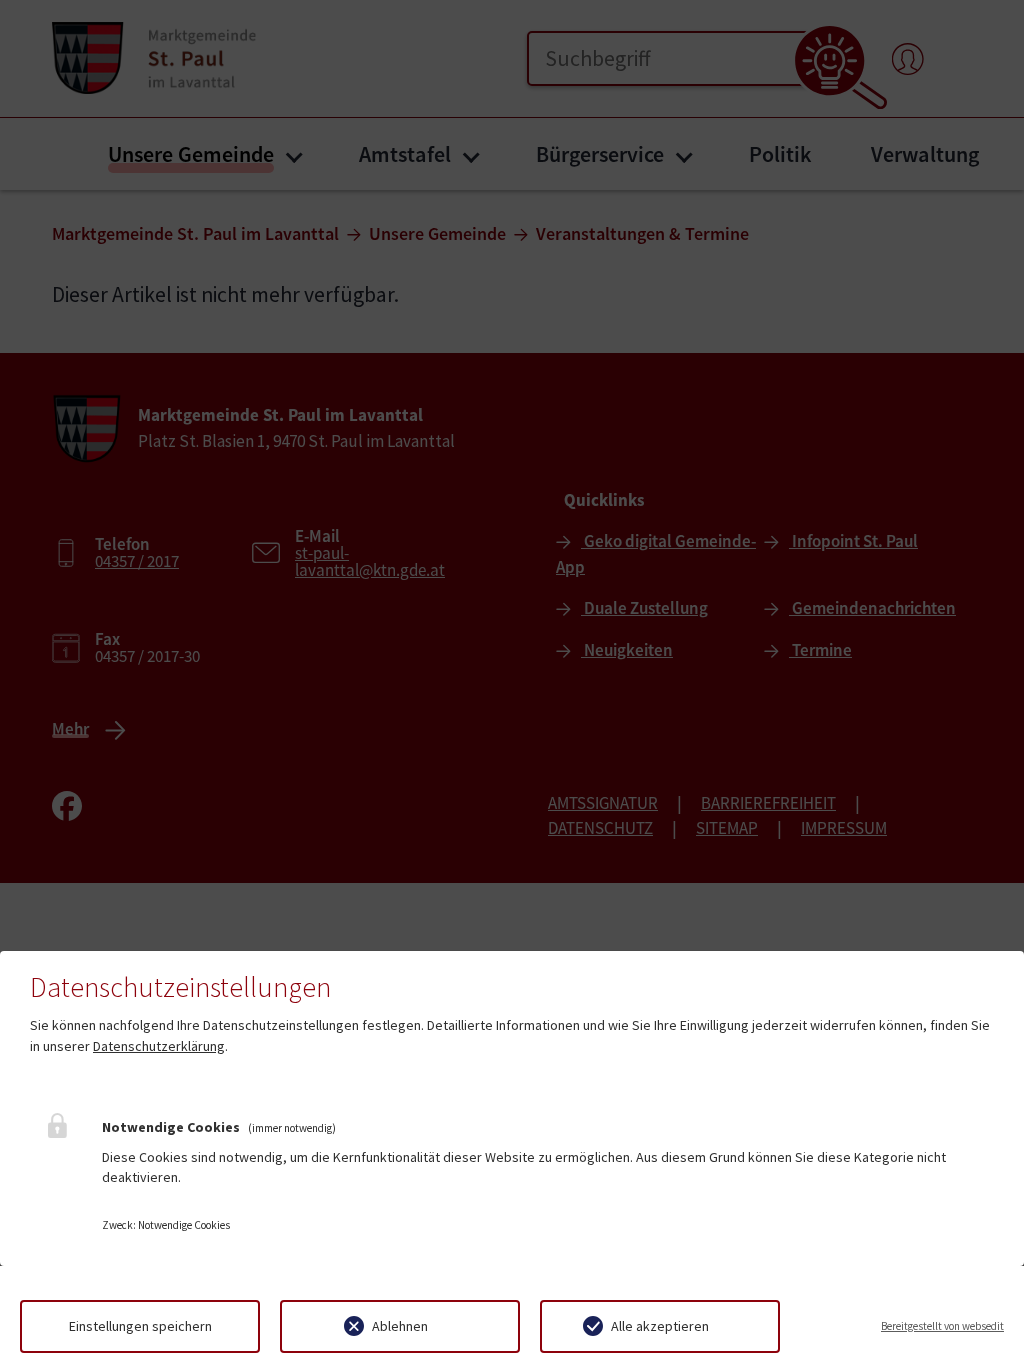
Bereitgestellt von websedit (942, 1326)
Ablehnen (400, 1326)
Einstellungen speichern (140, 1326)
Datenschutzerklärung (159, 1046)
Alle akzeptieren (660, 1326)
